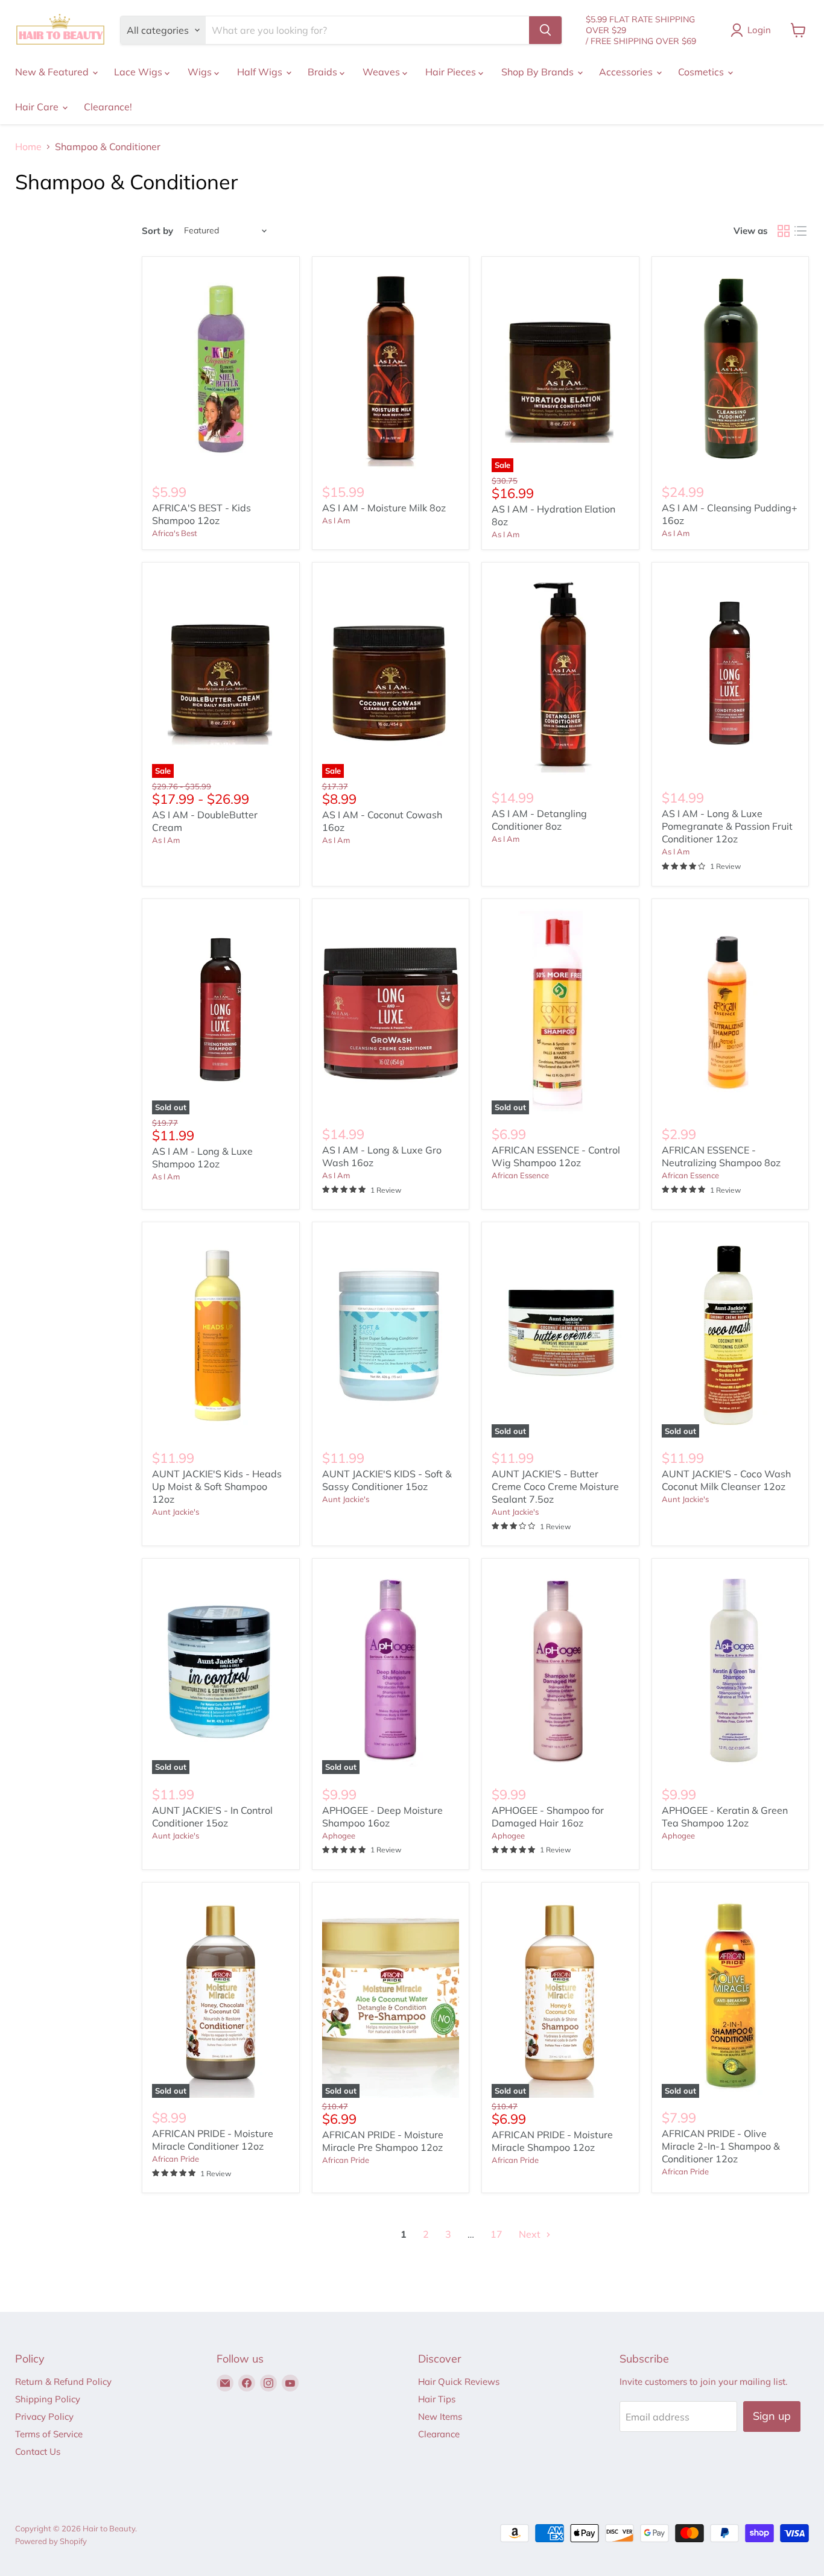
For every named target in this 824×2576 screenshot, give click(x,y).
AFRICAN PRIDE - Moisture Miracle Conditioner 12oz (213, 2140)
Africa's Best (175, 533)
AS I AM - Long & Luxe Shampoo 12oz (202, 1157)
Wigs (201, 72)
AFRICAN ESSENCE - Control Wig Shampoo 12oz (556, 1156)
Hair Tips (437, 2399)
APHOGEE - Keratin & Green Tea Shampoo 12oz (725, 1817)
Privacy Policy (44, 2417)
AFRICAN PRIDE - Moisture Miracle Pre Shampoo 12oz (383, 2141)
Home (28, 147)
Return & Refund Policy (63, 2382)
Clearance (439, 2434)
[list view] (800, 231)
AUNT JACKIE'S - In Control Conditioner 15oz (212, 1817)
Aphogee (339, 1836)
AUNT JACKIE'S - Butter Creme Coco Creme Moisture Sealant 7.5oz (555, 1486)
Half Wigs (261, 72)
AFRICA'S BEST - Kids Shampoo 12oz (201, 514)
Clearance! (108, 107)
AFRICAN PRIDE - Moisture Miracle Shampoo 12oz (552, 2141)
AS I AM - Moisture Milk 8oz (384, 508)
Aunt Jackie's (176, 1512)
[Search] (545, 30)
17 (496, 2234)
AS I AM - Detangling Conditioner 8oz (539, 820)
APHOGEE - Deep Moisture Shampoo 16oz (382, 1817)
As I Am (336, 520)
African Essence (520, 1175)
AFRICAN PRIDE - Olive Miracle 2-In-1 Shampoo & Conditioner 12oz (721, 2146)
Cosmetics (702, 72)
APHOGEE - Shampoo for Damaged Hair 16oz (548, 1817)
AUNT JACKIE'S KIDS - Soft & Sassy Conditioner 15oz (387, 1480)
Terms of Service (49, 2434)
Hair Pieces (452, 72)
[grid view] (784, 231)
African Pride (176, 2159)
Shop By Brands (539, 72)
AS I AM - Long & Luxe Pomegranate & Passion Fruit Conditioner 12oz (727, 826)
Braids (324, 72)
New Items (440, 2417)
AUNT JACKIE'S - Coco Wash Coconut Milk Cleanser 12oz (726, 1480)
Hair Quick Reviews (459, 2382)
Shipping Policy (48, 2399)
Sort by (157, 231)
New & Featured (53, 72)
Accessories (627, 72)
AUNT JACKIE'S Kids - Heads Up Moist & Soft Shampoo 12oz (217, 1486)
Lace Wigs (139, 72)
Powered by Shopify (51, 2541)
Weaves (382, 72)
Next (531, 2234)
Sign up (772, 2416)
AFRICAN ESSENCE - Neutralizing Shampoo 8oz (721, 1156)
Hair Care (38, 107)
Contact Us (38, 2451)
